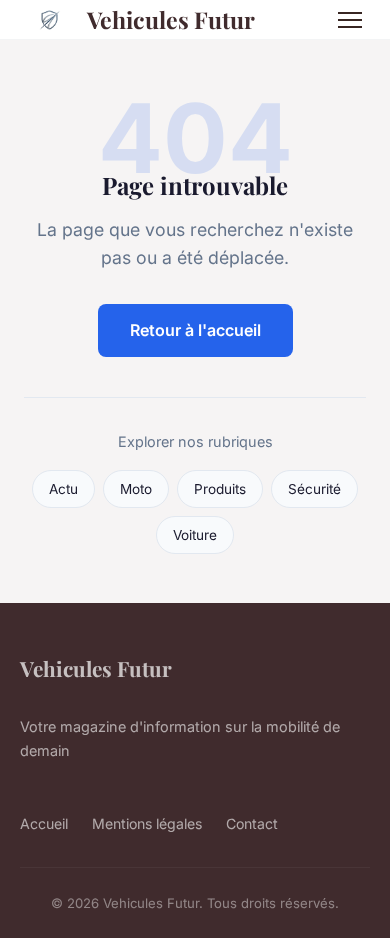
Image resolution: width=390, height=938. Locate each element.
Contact (252, 823)
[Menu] (350, 20)
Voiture (195, 535)
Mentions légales (147, 823)
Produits (220, 489)
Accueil (44, 823)
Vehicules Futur (171, 19)
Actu (63, 489)
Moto (136, 489)
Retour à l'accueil (195, 330)
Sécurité (314, 489)
